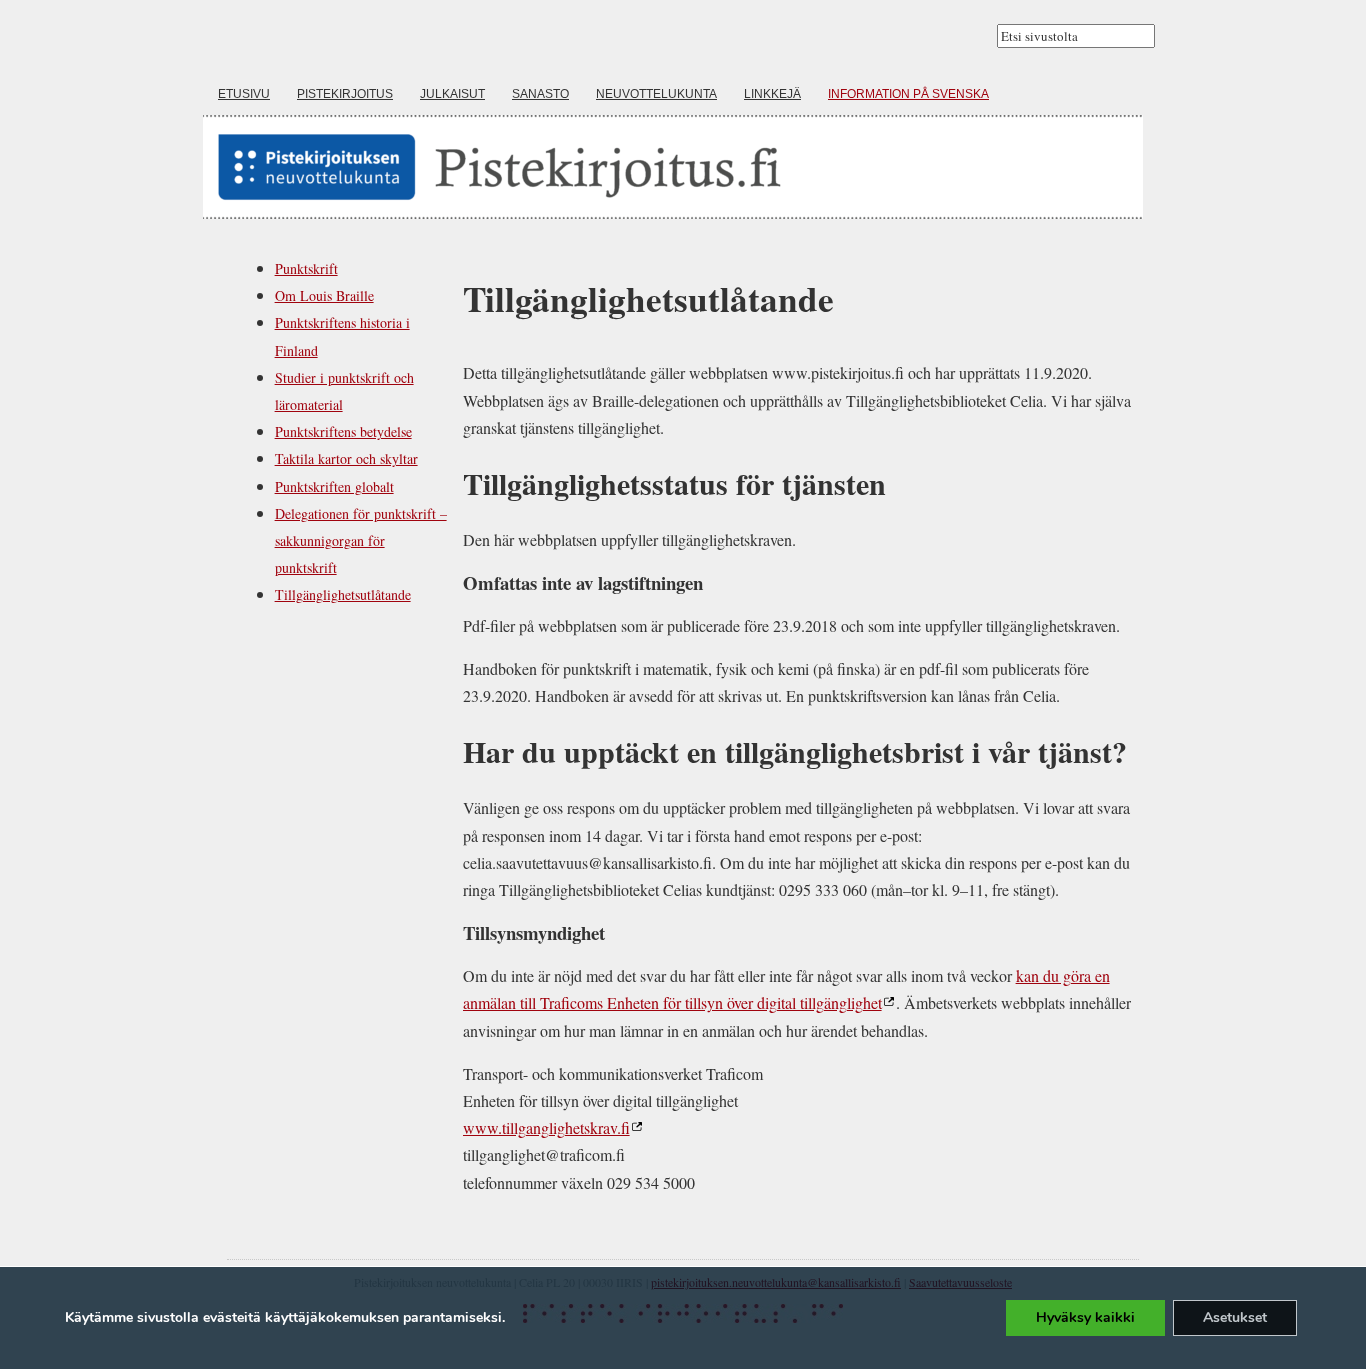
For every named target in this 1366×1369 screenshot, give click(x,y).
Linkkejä (772, 94)
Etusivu (244, 94)
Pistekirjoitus (345, 94)
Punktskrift (306, 268)
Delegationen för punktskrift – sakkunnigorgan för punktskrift (361, 540)
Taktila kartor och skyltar (346, 458)
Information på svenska (908, 94)
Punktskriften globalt (334, 486)
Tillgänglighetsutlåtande (343, 594)
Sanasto (540, 94)
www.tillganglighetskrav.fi (546, 1127)
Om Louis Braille (324, 295)
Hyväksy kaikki (1085, 1317)
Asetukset (1235, 1317)
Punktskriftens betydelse (343, 431)
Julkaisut (452, 94)
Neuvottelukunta (656, 94)
